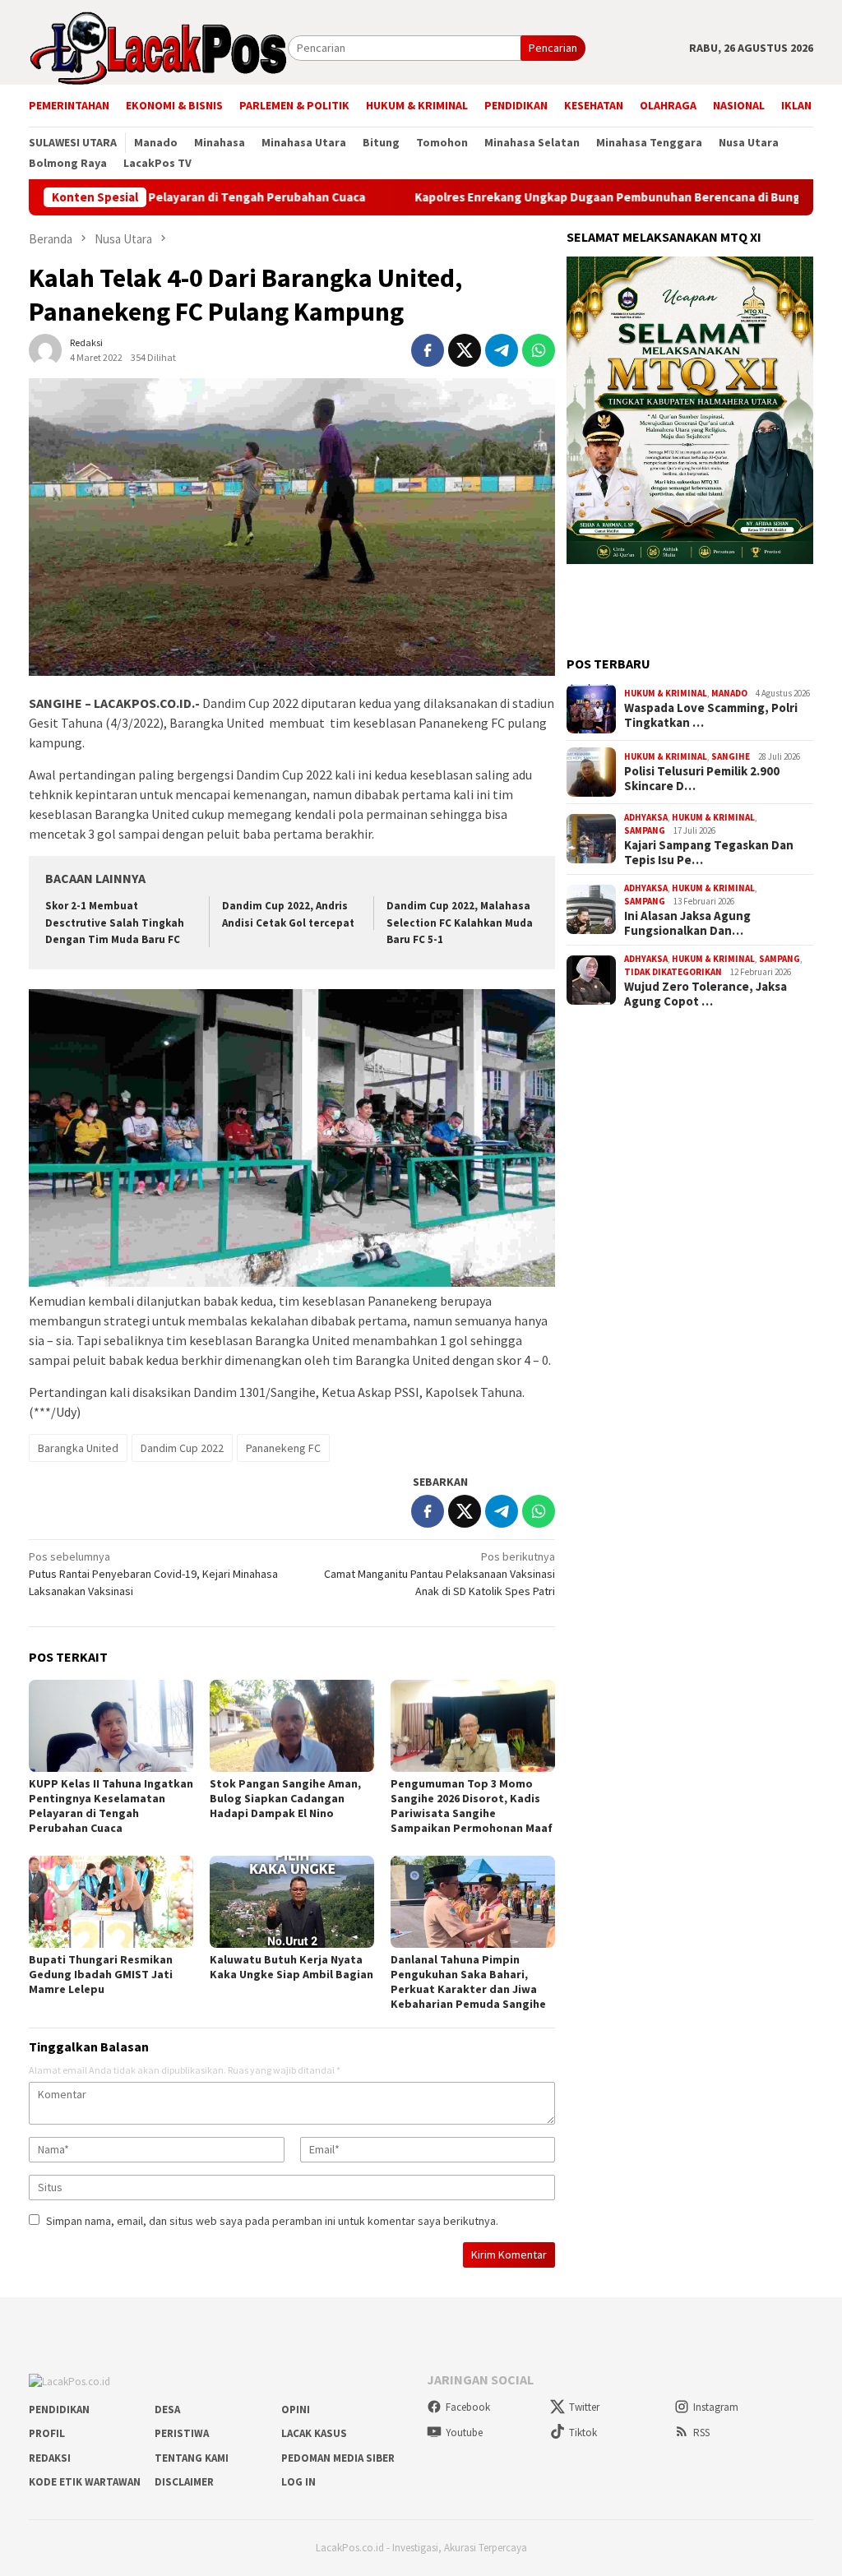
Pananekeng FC (283, 1448)
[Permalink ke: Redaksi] (45, 349)
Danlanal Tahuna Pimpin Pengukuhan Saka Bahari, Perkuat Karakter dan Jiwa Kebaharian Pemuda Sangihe (468, 1982)
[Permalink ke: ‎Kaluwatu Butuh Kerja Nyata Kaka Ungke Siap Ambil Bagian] (292, 1902)
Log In (298, 2482)
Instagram (716, 2407)
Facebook (468, 2407)
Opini (296, 2410)
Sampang (645, 830)
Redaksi (50, 2458)
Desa (167, 2410)
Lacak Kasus (314, 2433)
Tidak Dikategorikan (673, 972)
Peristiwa (182, 2433)
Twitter (584, 2407)
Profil (47, 2433)
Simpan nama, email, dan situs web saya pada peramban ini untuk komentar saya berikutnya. (272, 2221)
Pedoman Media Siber (338, 2458)
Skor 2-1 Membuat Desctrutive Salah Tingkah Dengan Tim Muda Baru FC (115, 923)
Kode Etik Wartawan (85, 2482)
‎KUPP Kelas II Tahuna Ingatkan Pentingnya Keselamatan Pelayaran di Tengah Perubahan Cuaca (111, 1806)
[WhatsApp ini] (539, 350)
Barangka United (78, 1448)
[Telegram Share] (502, 350)
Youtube (464, 2433)
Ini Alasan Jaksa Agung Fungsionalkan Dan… (687, 923)
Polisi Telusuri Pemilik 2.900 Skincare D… (702, 779)
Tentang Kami (192, 2458)
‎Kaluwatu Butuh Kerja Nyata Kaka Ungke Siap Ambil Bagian (291, 1967)
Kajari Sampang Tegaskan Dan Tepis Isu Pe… (709, 853)
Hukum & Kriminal (666, 693)
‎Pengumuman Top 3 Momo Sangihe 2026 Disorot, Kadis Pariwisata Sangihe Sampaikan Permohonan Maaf (472, 1806)
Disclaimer (184, 2482)
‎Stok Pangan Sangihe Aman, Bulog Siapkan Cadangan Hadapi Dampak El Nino (285, 1798)
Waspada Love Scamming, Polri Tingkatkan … (711, 715)
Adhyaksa (646, 817)
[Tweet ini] (465, 350)
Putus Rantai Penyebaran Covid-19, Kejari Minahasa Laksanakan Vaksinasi (153, 1574)
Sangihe (731, 756)
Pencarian (553, 48)
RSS (701, 2433)
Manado (729, 693)
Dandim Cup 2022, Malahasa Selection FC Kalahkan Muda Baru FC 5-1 (460, 923)
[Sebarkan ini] (428, 350)
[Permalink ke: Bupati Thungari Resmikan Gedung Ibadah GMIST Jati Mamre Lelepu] (111, 1902)
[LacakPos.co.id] (158, 47)
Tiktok (583, 2433)
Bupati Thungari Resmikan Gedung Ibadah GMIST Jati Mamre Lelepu (101, 1974)
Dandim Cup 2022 (182, 1448)
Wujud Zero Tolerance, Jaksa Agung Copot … (706, 994)
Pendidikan (59, 2410)
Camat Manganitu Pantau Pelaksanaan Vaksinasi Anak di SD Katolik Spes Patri (440, 1574)
